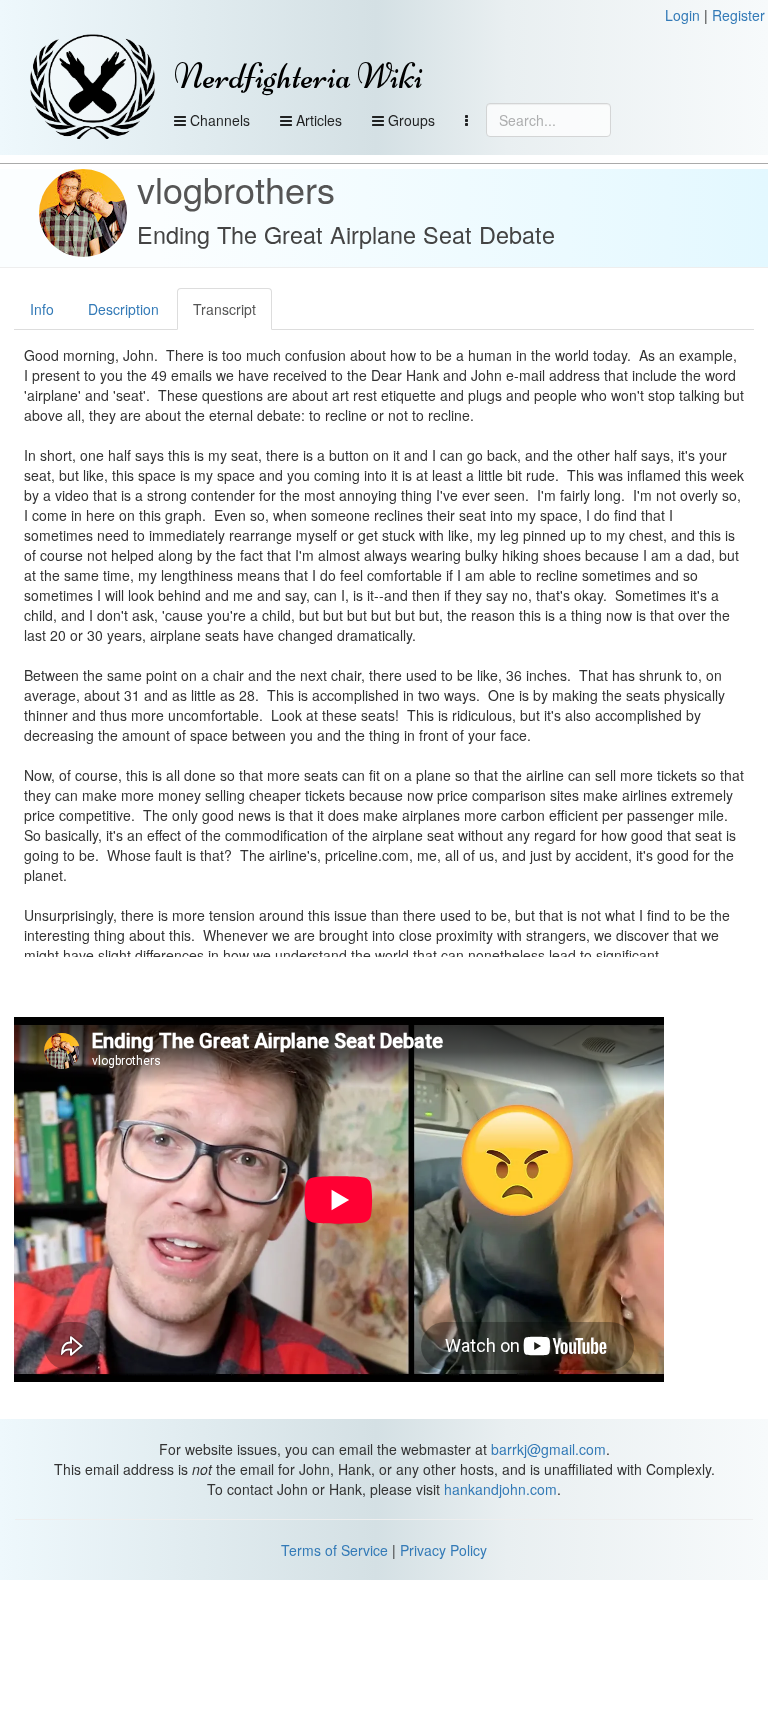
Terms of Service (334, 1550)
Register (738, 15)
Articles (317, 120)
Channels (218, 120)
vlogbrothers (236, 188)
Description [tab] (123, 309)
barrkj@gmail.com (548, 1449)
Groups (409, 120)
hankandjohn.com (500, 1489)
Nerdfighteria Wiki (298, 76)
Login (682, 15)
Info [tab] (42, 309)
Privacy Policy (443, 1550)
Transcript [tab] (224, 309)
